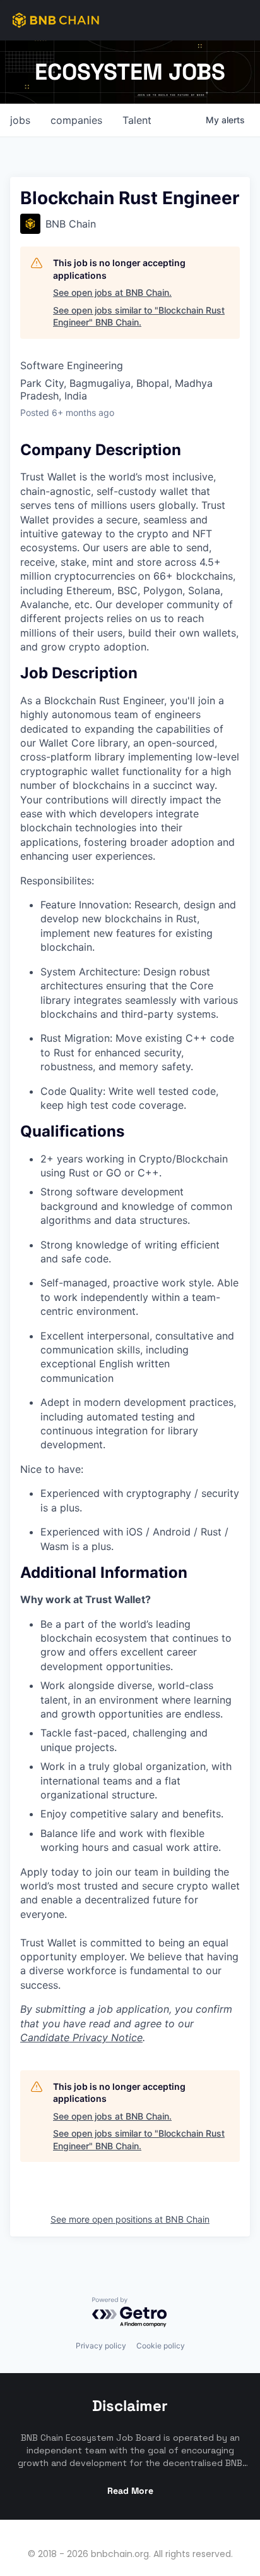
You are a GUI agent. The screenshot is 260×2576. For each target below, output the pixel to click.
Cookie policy (161, 2346)
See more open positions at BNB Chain (130, 2219)
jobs (20, 120)
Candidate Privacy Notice (81, 2037)
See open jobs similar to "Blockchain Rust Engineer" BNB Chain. (139, 316)
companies (76, 120)
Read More (130, 2491)
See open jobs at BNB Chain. (112, 292)
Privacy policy (101, 2346)
